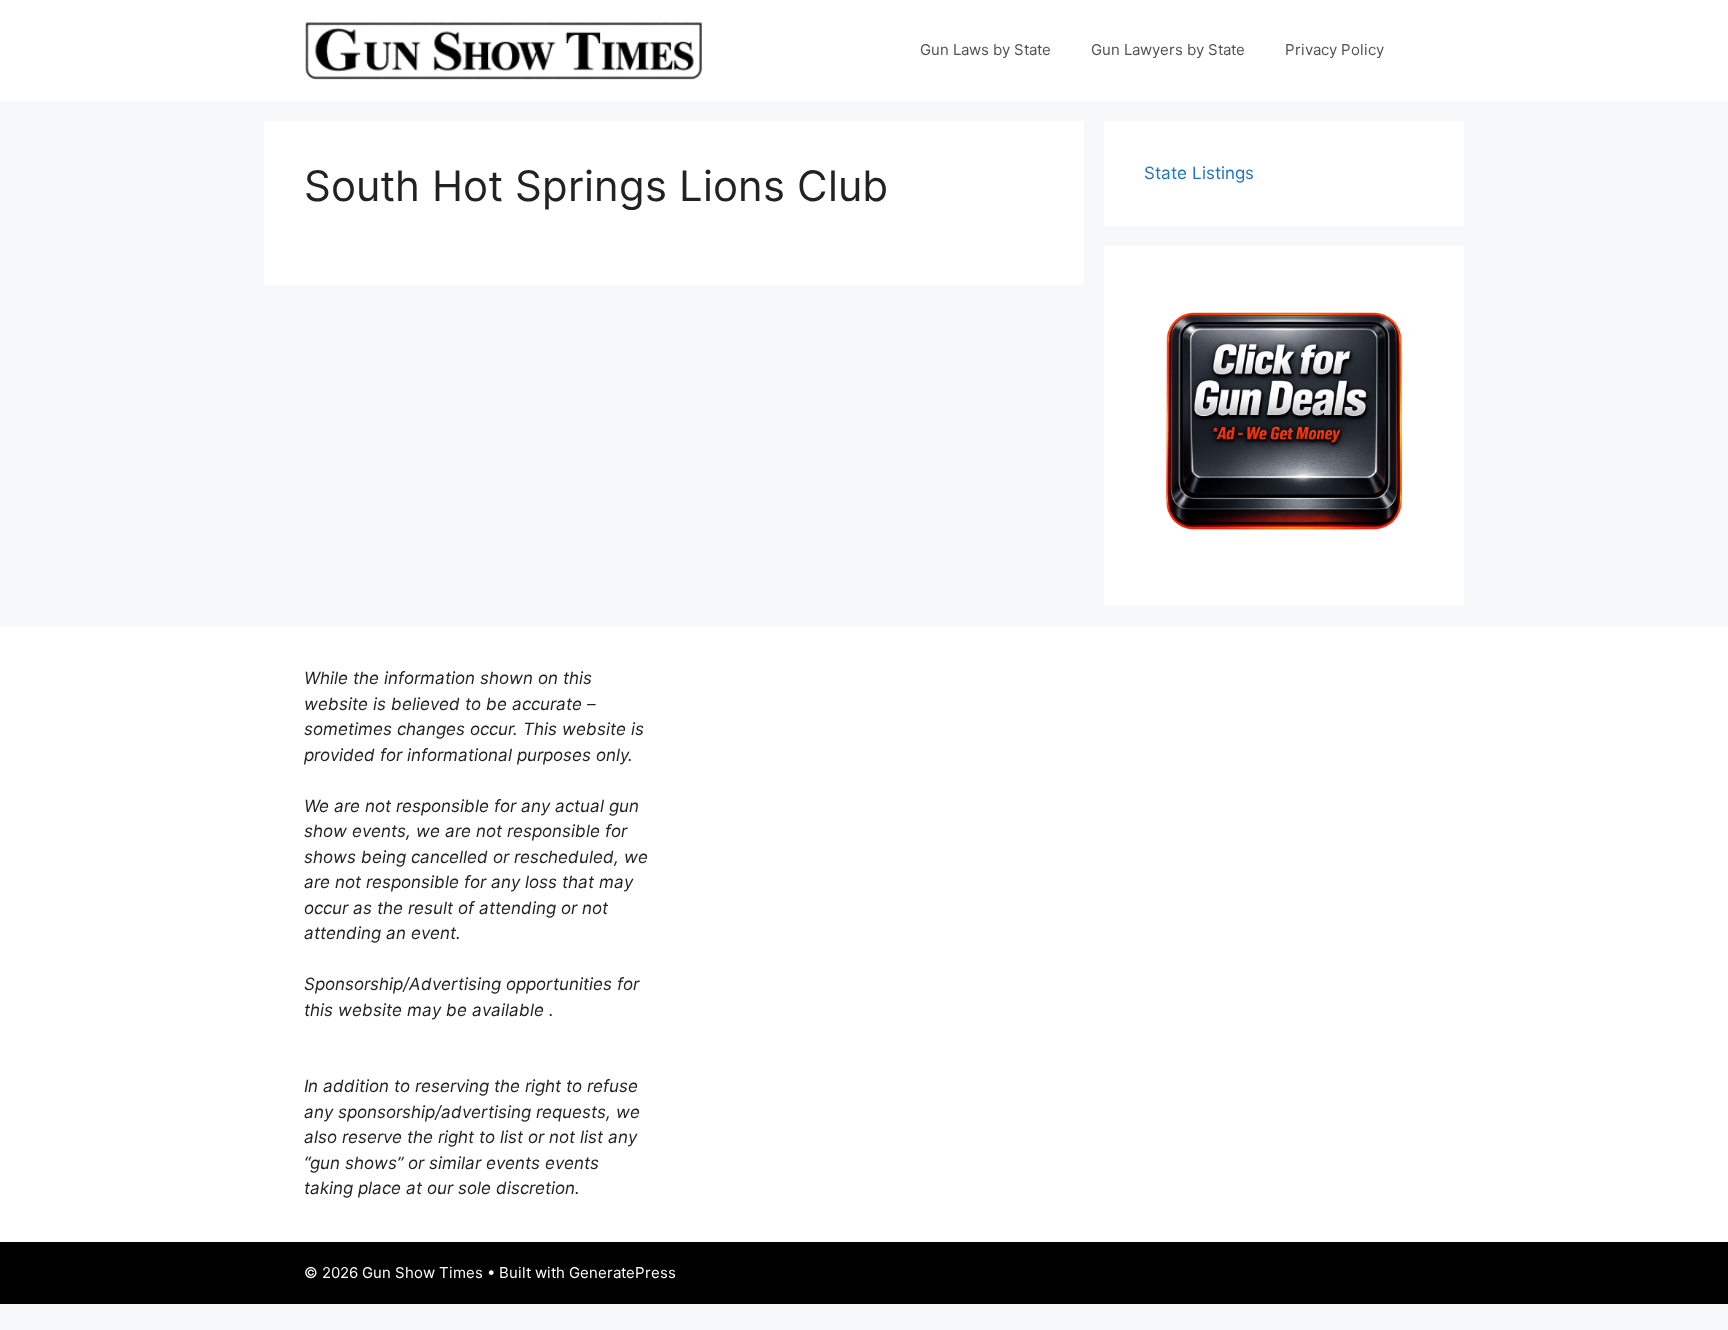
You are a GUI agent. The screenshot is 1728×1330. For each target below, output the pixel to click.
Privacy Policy (1334, 49)
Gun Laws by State (985, 49)
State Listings (1199, 173)
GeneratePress (622, 1272)
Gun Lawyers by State (1168, 49)
